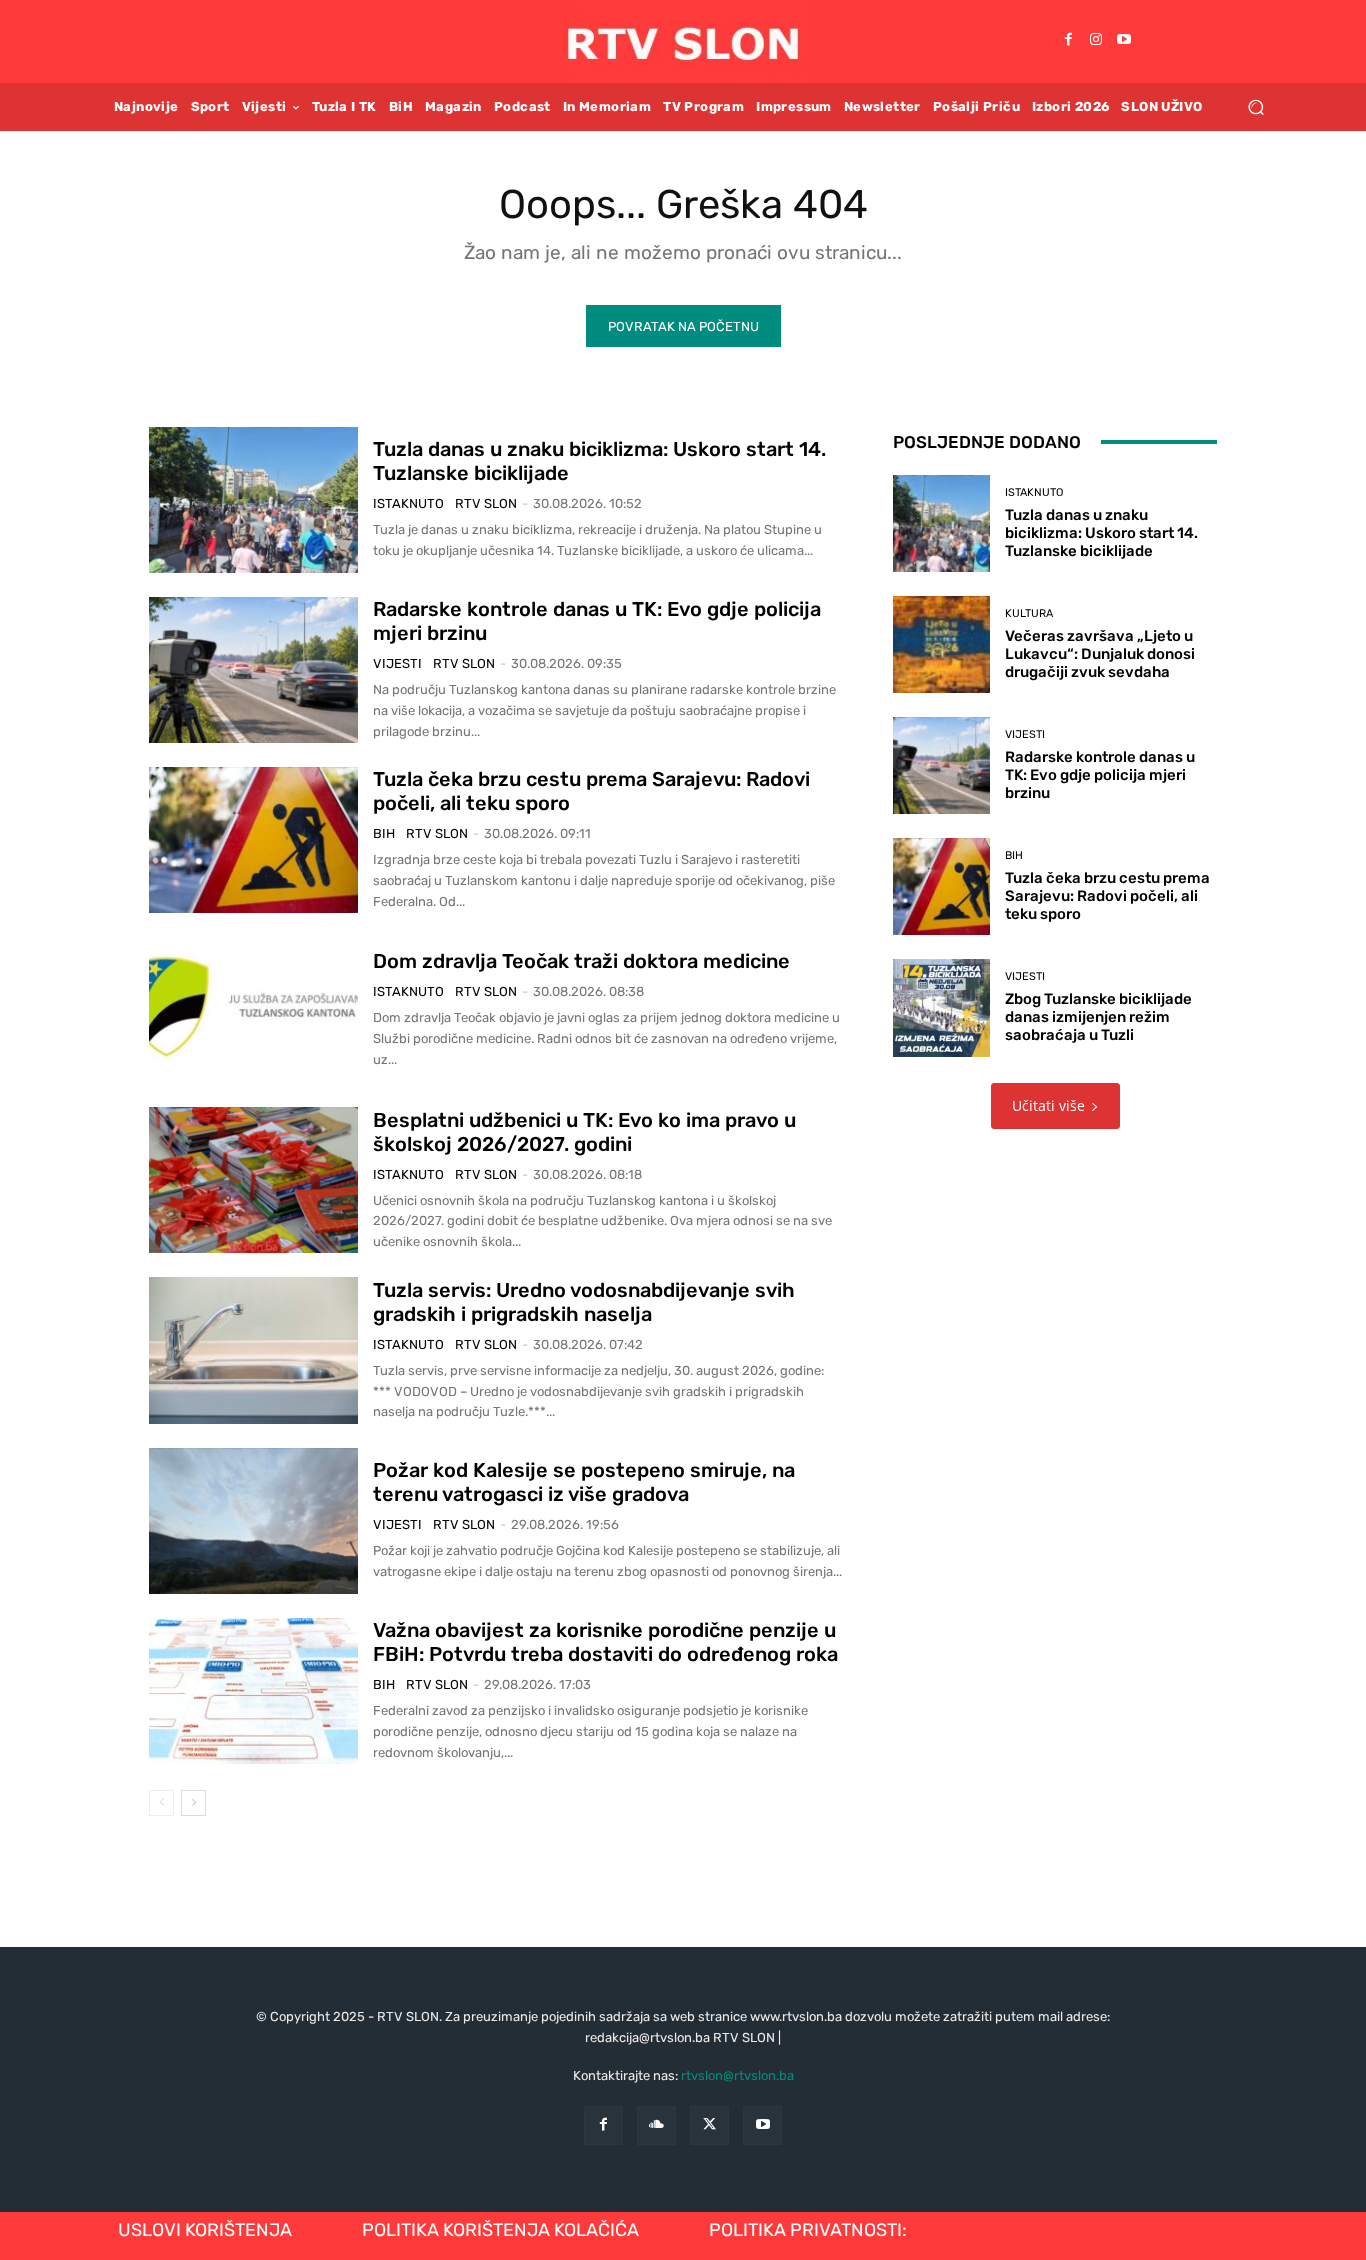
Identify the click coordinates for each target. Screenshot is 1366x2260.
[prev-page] (161, 1803)
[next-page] (193, 1803)
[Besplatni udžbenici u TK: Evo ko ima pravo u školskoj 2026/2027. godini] (253, 1180)
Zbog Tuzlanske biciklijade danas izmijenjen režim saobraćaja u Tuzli (1098, 1017)
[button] (1255, 106)
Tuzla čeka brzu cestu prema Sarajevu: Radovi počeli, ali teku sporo (1107, 896)
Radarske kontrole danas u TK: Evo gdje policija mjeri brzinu (1100, 775)
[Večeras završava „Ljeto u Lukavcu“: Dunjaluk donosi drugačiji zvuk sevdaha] (941, 644)
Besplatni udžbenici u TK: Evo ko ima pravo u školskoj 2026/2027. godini (584, 1132)
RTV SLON (486, 503)
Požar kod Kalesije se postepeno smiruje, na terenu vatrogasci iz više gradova (584, 1482)
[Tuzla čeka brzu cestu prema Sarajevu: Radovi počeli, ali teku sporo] (253, 840)
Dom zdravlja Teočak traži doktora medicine (581, 961)
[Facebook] (1068, 41)
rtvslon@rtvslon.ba (737, 2075)
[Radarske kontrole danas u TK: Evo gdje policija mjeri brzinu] (253, 670)
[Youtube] (1124, 41)
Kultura (1029, 613)
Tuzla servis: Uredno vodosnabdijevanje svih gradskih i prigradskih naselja (584, 1302)
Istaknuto (408, 503)
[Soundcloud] (656, 2125)
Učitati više (1048, 1105)
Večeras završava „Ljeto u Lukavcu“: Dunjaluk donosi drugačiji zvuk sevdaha (1100, 654)
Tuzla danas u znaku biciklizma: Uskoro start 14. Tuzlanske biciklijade (1101, 533)
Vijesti (397, 663)
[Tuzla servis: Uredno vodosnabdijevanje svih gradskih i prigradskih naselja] (253, 1350)
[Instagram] (1096, 41)
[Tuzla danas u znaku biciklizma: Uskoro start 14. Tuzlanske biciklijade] (253, 500)
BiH (384, 833)
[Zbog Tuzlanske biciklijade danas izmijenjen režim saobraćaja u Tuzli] (941, 1007)
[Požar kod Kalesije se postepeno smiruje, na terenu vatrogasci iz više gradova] (253, 1521)
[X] (709, 2125)
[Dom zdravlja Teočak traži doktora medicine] (253, 1010)
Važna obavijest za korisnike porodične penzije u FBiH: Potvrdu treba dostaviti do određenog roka (605, 1642)
